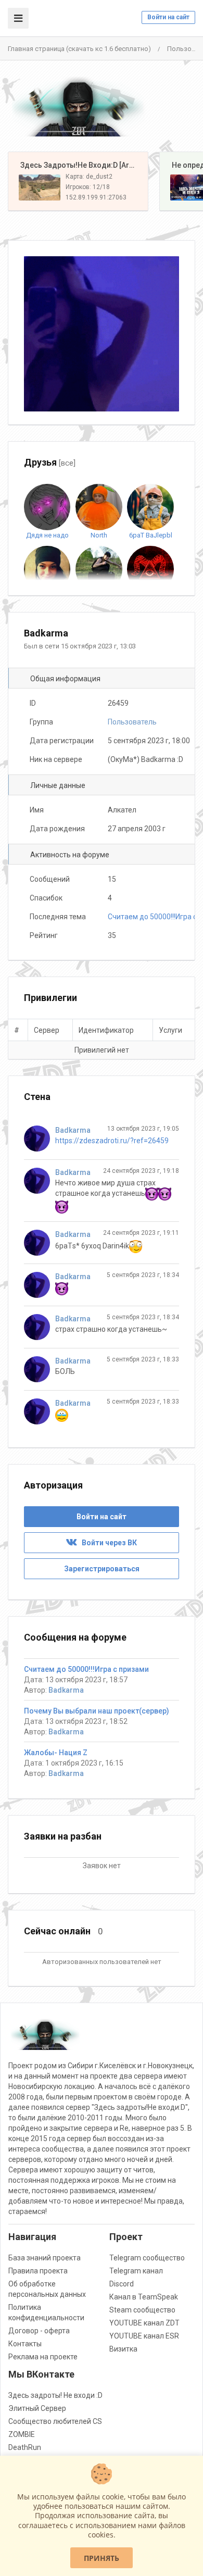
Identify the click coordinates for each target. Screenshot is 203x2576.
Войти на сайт (168, 17)
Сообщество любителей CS (55, 2421)
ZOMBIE (22, 2434)
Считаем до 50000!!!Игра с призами (86, 1669)
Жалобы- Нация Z (56, 1753)
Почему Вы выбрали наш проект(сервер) (97, 1711)
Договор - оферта (39, 2331)
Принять (102, 2558)
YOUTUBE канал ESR (144, 2336)
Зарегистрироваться (102, 1569)
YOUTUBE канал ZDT (144, 2323)
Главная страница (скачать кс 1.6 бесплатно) (79, 49)
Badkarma (73, 1130)
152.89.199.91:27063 (96, 197)
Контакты (25, 2344)
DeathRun (25, 2447)
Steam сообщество (142, 2310)
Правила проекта (38, 2271)
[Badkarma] (40, 1139)
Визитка (123, 2349)
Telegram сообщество (147, 2258)
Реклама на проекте (43, 2357)
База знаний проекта (45, 2258)
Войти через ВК (107, 1543)
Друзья (50, 462)
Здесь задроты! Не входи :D (55, 2395)
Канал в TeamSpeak (144, 2297)
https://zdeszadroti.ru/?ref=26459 (112, 1141)
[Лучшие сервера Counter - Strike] (78, 106)
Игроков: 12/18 (88, 187)
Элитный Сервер (37, 2408)
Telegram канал (136, 2271)
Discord (122, 2284)
